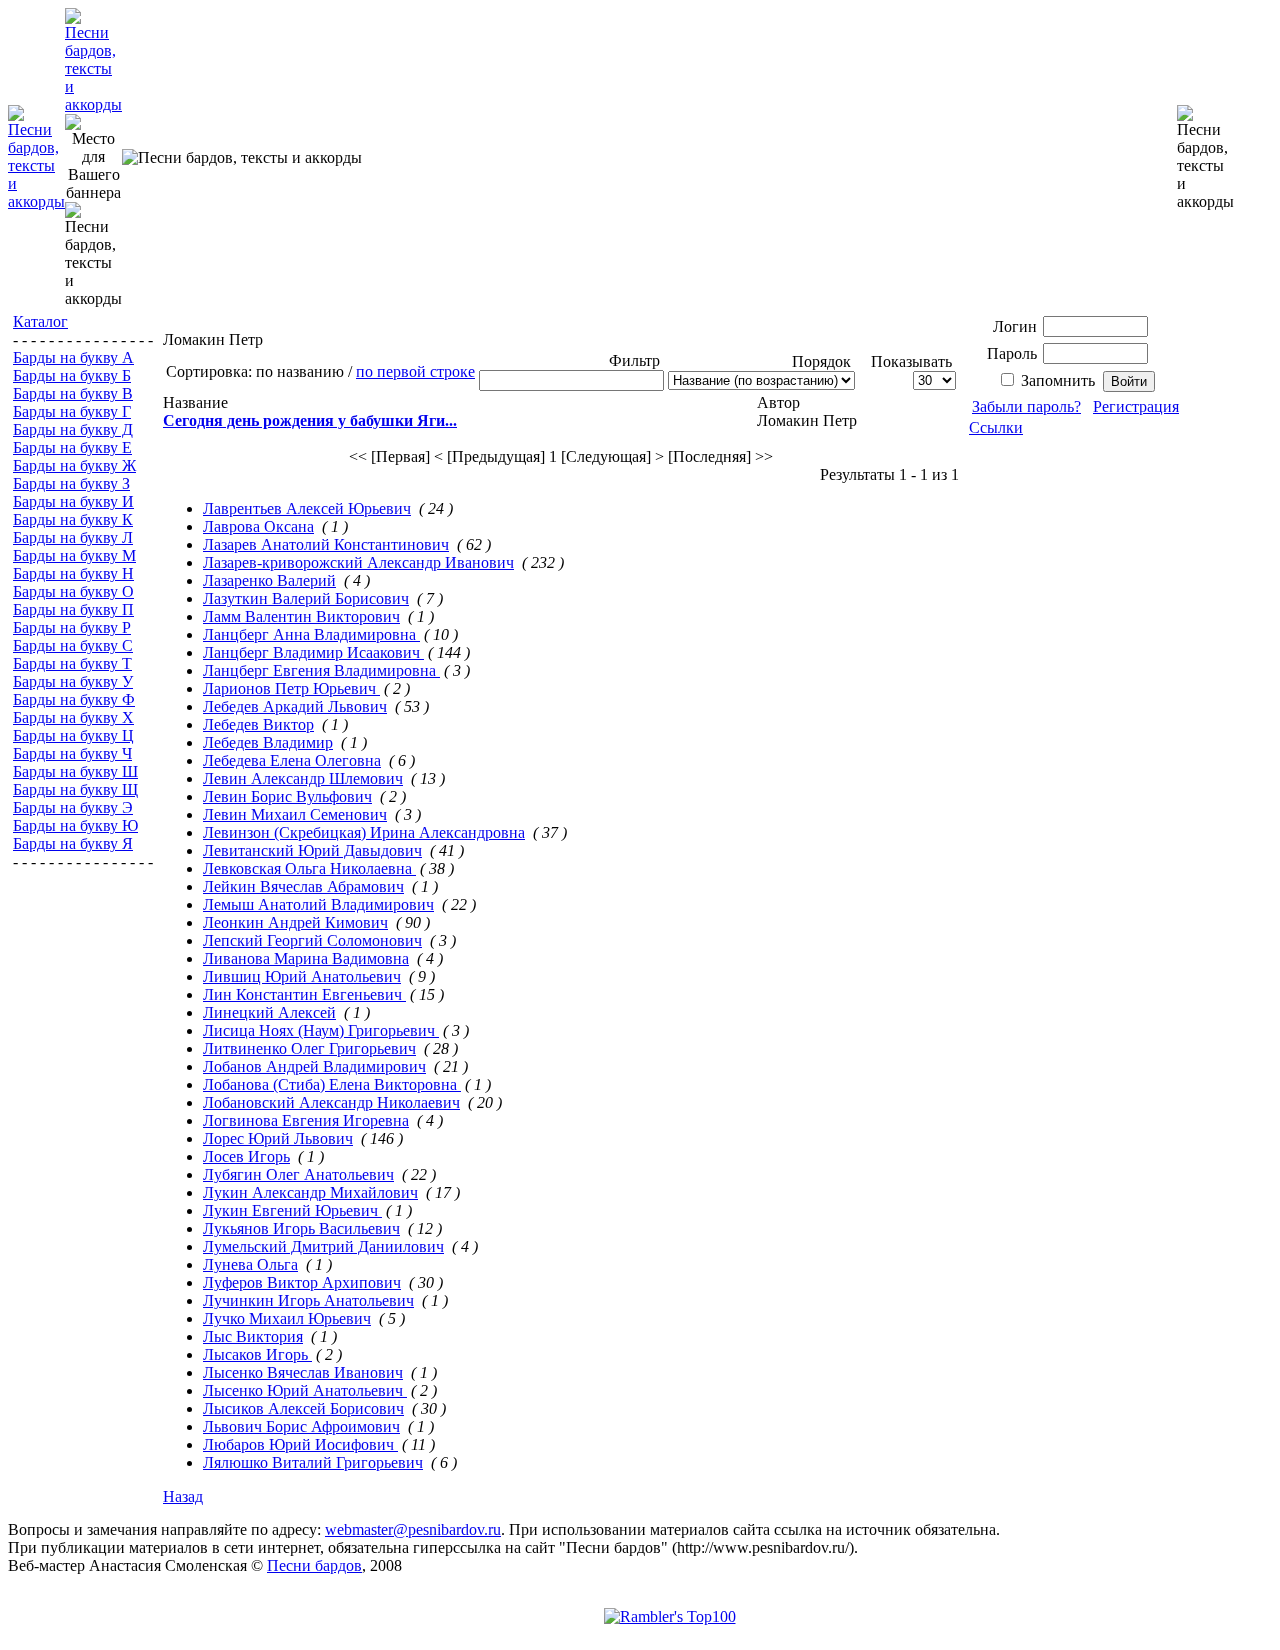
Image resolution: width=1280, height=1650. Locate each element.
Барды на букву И (73, 501)
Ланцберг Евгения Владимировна (321, 670)
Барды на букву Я (73, 843)
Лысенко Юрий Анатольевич (305, 1390)
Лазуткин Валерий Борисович (306, 598)
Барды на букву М (74, 555)
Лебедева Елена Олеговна (292, 760)
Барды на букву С (73, 645)
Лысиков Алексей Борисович (303, 1408)
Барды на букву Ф (74, 699)
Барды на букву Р (72, 627)
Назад (183, 1496)
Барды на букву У (73, 681)
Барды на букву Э (73, 807)
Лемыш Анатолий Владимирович (318, 904)
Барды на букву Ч (72, 753)
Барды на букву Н (73, 573)
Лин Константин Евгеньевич (304, 994)
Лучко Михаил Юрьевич (287, 1318)
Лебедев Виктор (258, 724)
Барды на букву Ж (74, 465)
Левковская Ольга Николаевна (309, 868)
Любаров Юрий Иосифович (300, 1444)
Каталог (40, 321)
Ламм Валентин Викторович (301, 616)
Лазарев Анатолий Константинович (326, 544)
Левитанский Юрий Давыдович (312, 850)
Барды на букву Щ (75, 789)
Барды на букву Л (73, 537)
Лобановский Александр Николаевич (331, 1102)
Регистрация (1136, 406)
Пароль (1012, 353)
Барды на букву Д (73, 429)
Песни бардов (314, 1565)
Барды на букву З (71, 483)
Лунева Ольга (250, 1264)
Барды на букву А (73, 357)
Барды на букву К (73, 519)
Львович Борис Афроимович (301, 1426)
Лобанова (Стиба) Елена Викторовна (332, 1084)
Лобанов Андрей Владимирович (314, 1066)
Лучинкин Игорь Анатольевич (308, 1300)
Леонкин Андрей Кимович (295, 922)
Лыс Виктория (253, 1336)
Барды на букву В (73, 393)
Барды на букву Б (72, 375)
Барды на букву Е (72, 447)
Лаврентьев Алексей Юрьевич (307, 508)
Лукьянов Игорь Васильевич (301, 1228)
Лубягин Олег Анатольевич (298, 1174)
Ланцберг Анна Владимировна (311, 634)
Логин (1015, 326)
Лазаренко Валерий (269, 580)
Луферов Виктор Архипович (302, 1282)
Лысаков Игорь (257, 1354)
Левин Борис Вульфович (287, 796)
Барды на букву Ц (73, 735)
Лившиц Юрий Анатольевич (302, 976)
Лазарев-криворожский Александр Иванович (358, 562)
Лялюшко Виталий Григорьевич (313, 1462)
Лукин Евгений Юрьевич (292, 1210)
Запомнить (1058, 380)
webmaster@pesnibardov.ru (413, 1529)
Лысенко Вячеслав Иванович (303, 1372)
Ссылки (996, 427)
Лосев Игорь (246, 1156)
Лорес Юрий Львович (278, 1138)
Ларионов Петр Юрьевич (291, 688)
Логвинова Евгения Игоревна (306, 1120)
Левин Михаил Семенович (295, 814)
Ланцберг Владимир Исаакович (313, 652)
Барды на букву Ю (75, 825)
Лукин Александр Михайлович (310, 1192)
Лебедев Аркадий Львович (295, 706)
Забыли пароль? (1026, 406)
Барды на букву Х (73, 717)
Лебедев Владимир (268, 742)
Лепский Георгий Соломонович (312, 940)
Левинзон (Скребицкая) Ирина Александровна (364, 832)
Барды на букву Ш (75, 771)
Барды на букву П (73, 609)
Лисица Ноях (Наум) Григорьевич (321, 1030)
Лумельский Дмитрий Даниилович (323, 1246)
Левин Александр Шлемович (303, 778)
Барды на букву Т (72, 663)
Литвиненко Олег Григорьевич (309, 1048)
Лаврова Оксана (258, 526)
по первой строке (415, 371)
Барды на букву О (73, 591)
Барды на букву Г (72, 411)
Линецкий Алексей (269, 1012)
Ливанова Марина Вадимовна (306, 958)
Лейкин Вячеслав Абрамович (303, 886)
